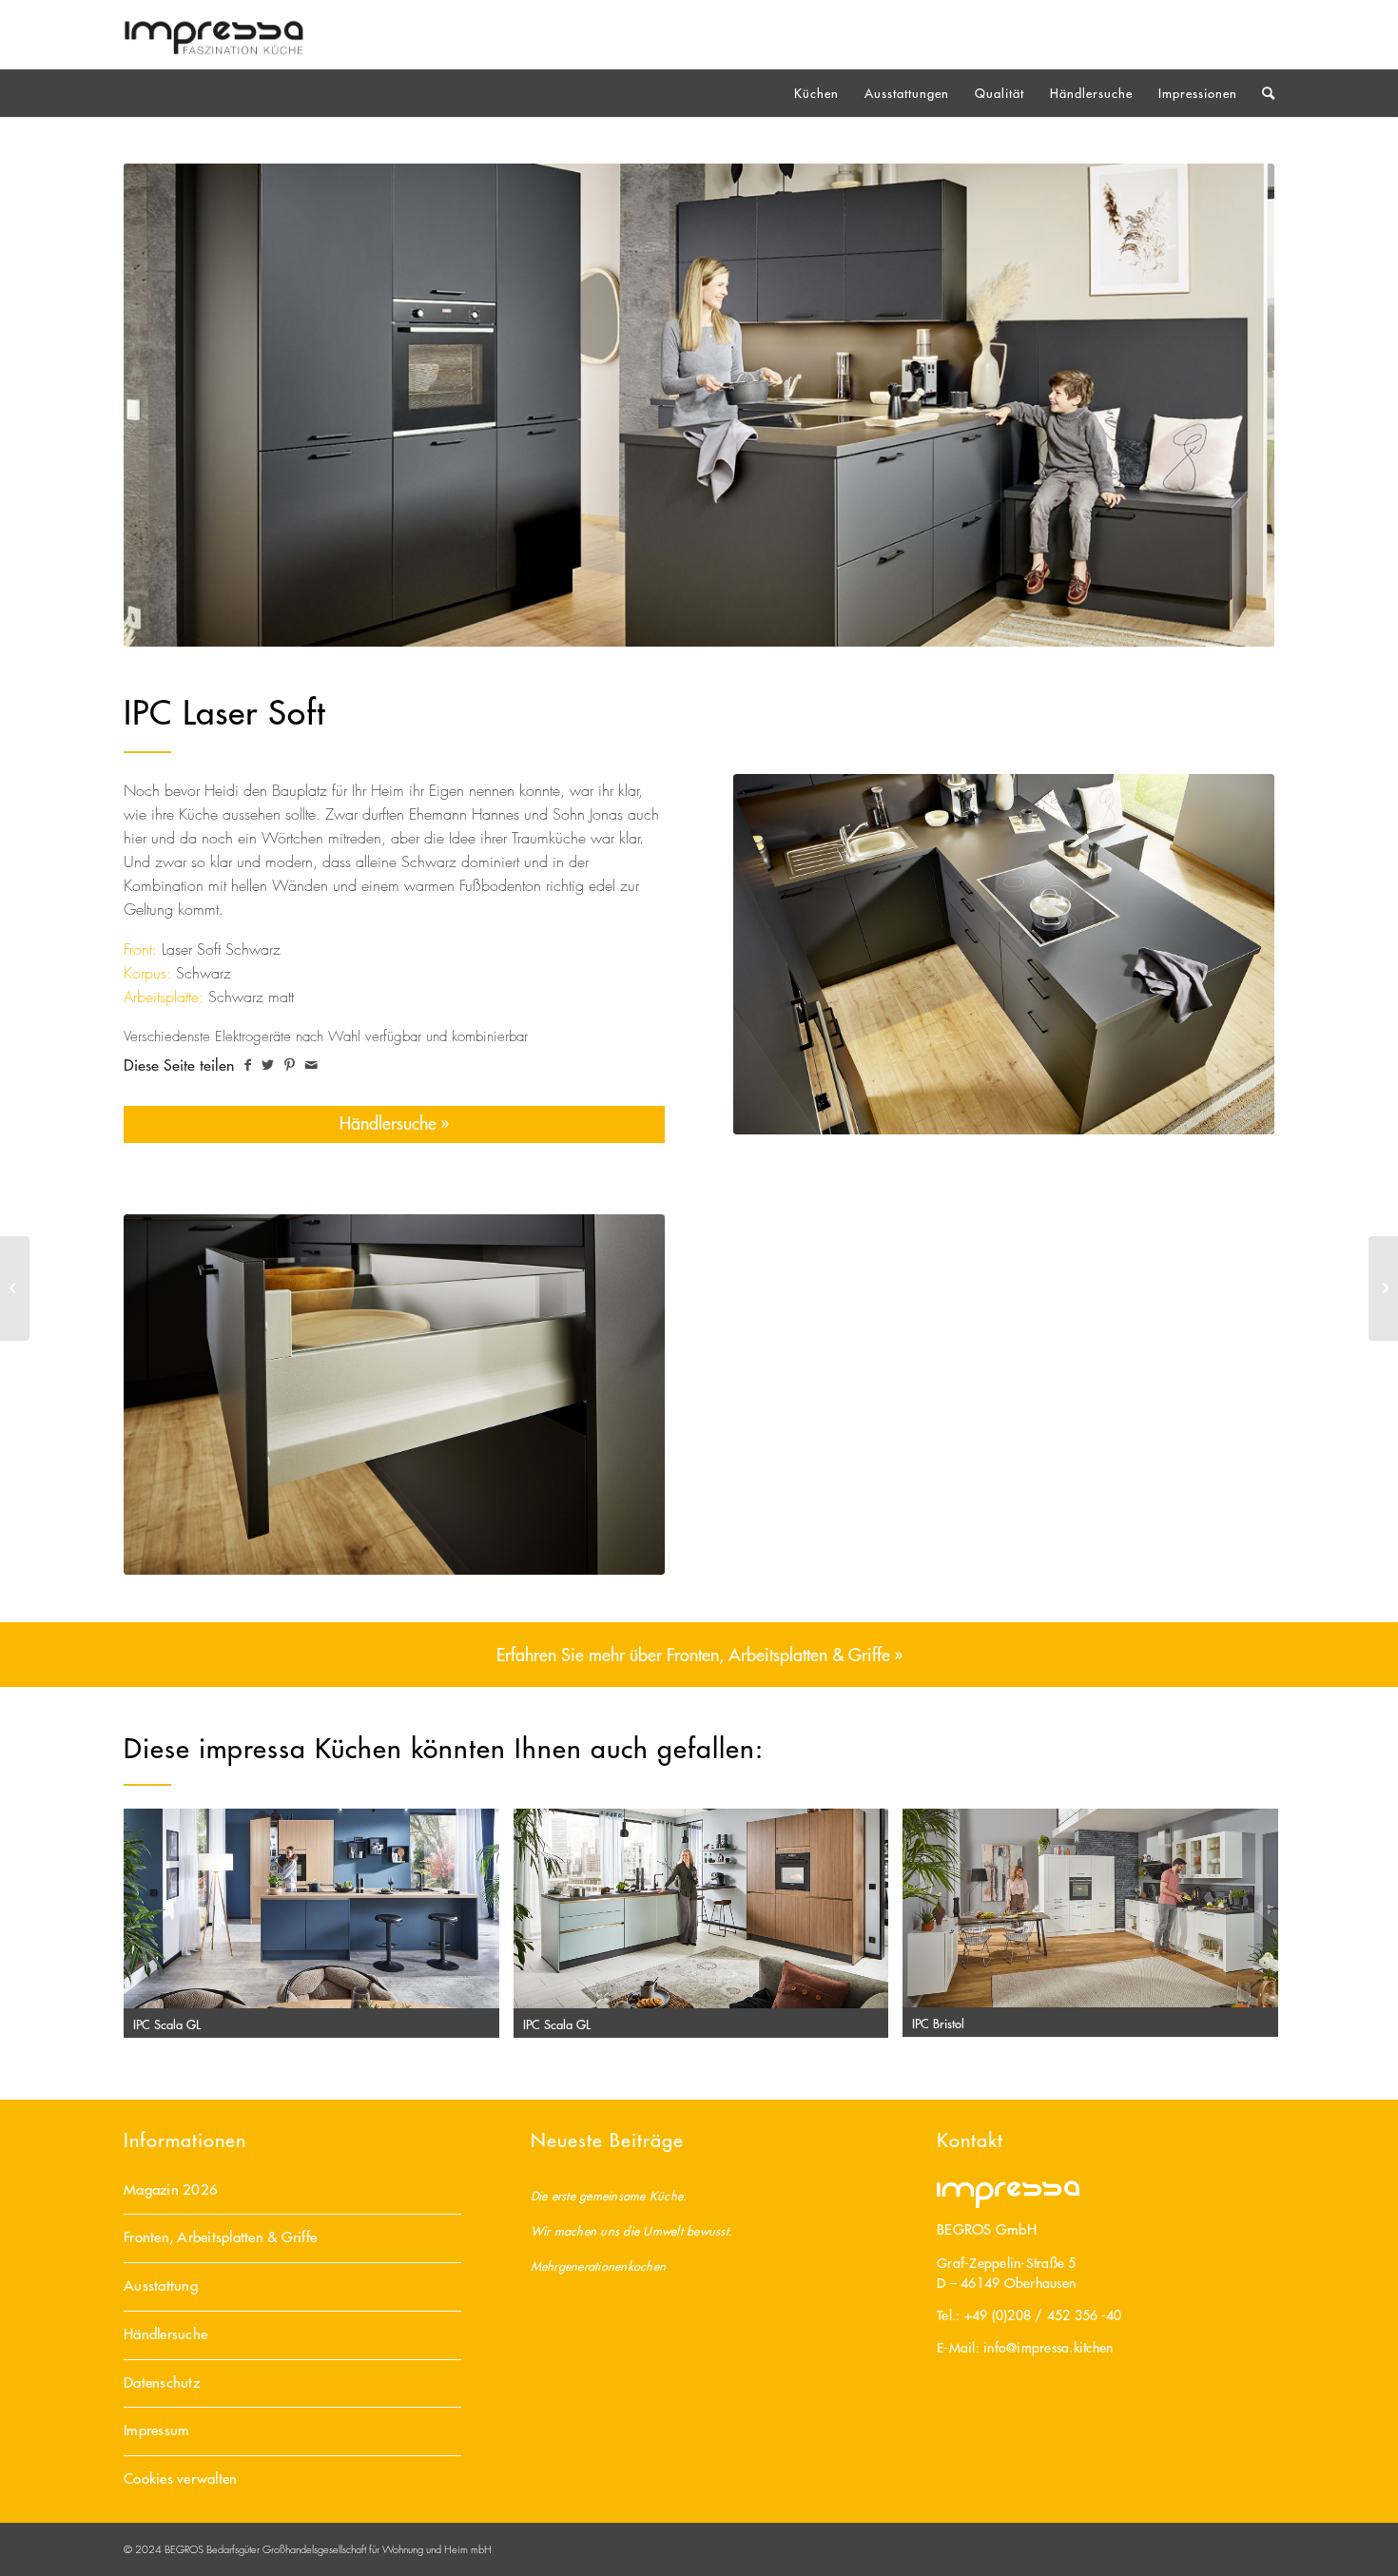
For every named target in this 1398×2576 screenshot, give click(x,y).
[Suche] (1262, 93)
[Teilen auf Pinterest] (290, 1065)
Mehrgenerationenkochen (599, 2266)
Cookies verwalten (180, 2479)
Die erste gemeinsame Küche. (609, 2195)
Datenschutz (162, 2382)
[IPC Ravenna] (1383, 1288)
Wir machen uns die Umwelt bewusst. (632, 2230)
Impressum (156, 2430)
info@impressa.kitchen (1048, 2348)
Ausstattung (161, 2285)
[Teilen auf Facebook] (248, 1065)
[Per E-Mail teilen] (311, 1065)
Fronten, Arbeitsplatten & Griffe (220, 2237)
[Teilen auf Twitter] (268, 1065)
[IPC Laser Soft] (15, 1288)
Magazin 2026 (171, 2189)
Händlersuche (165, 2334)
